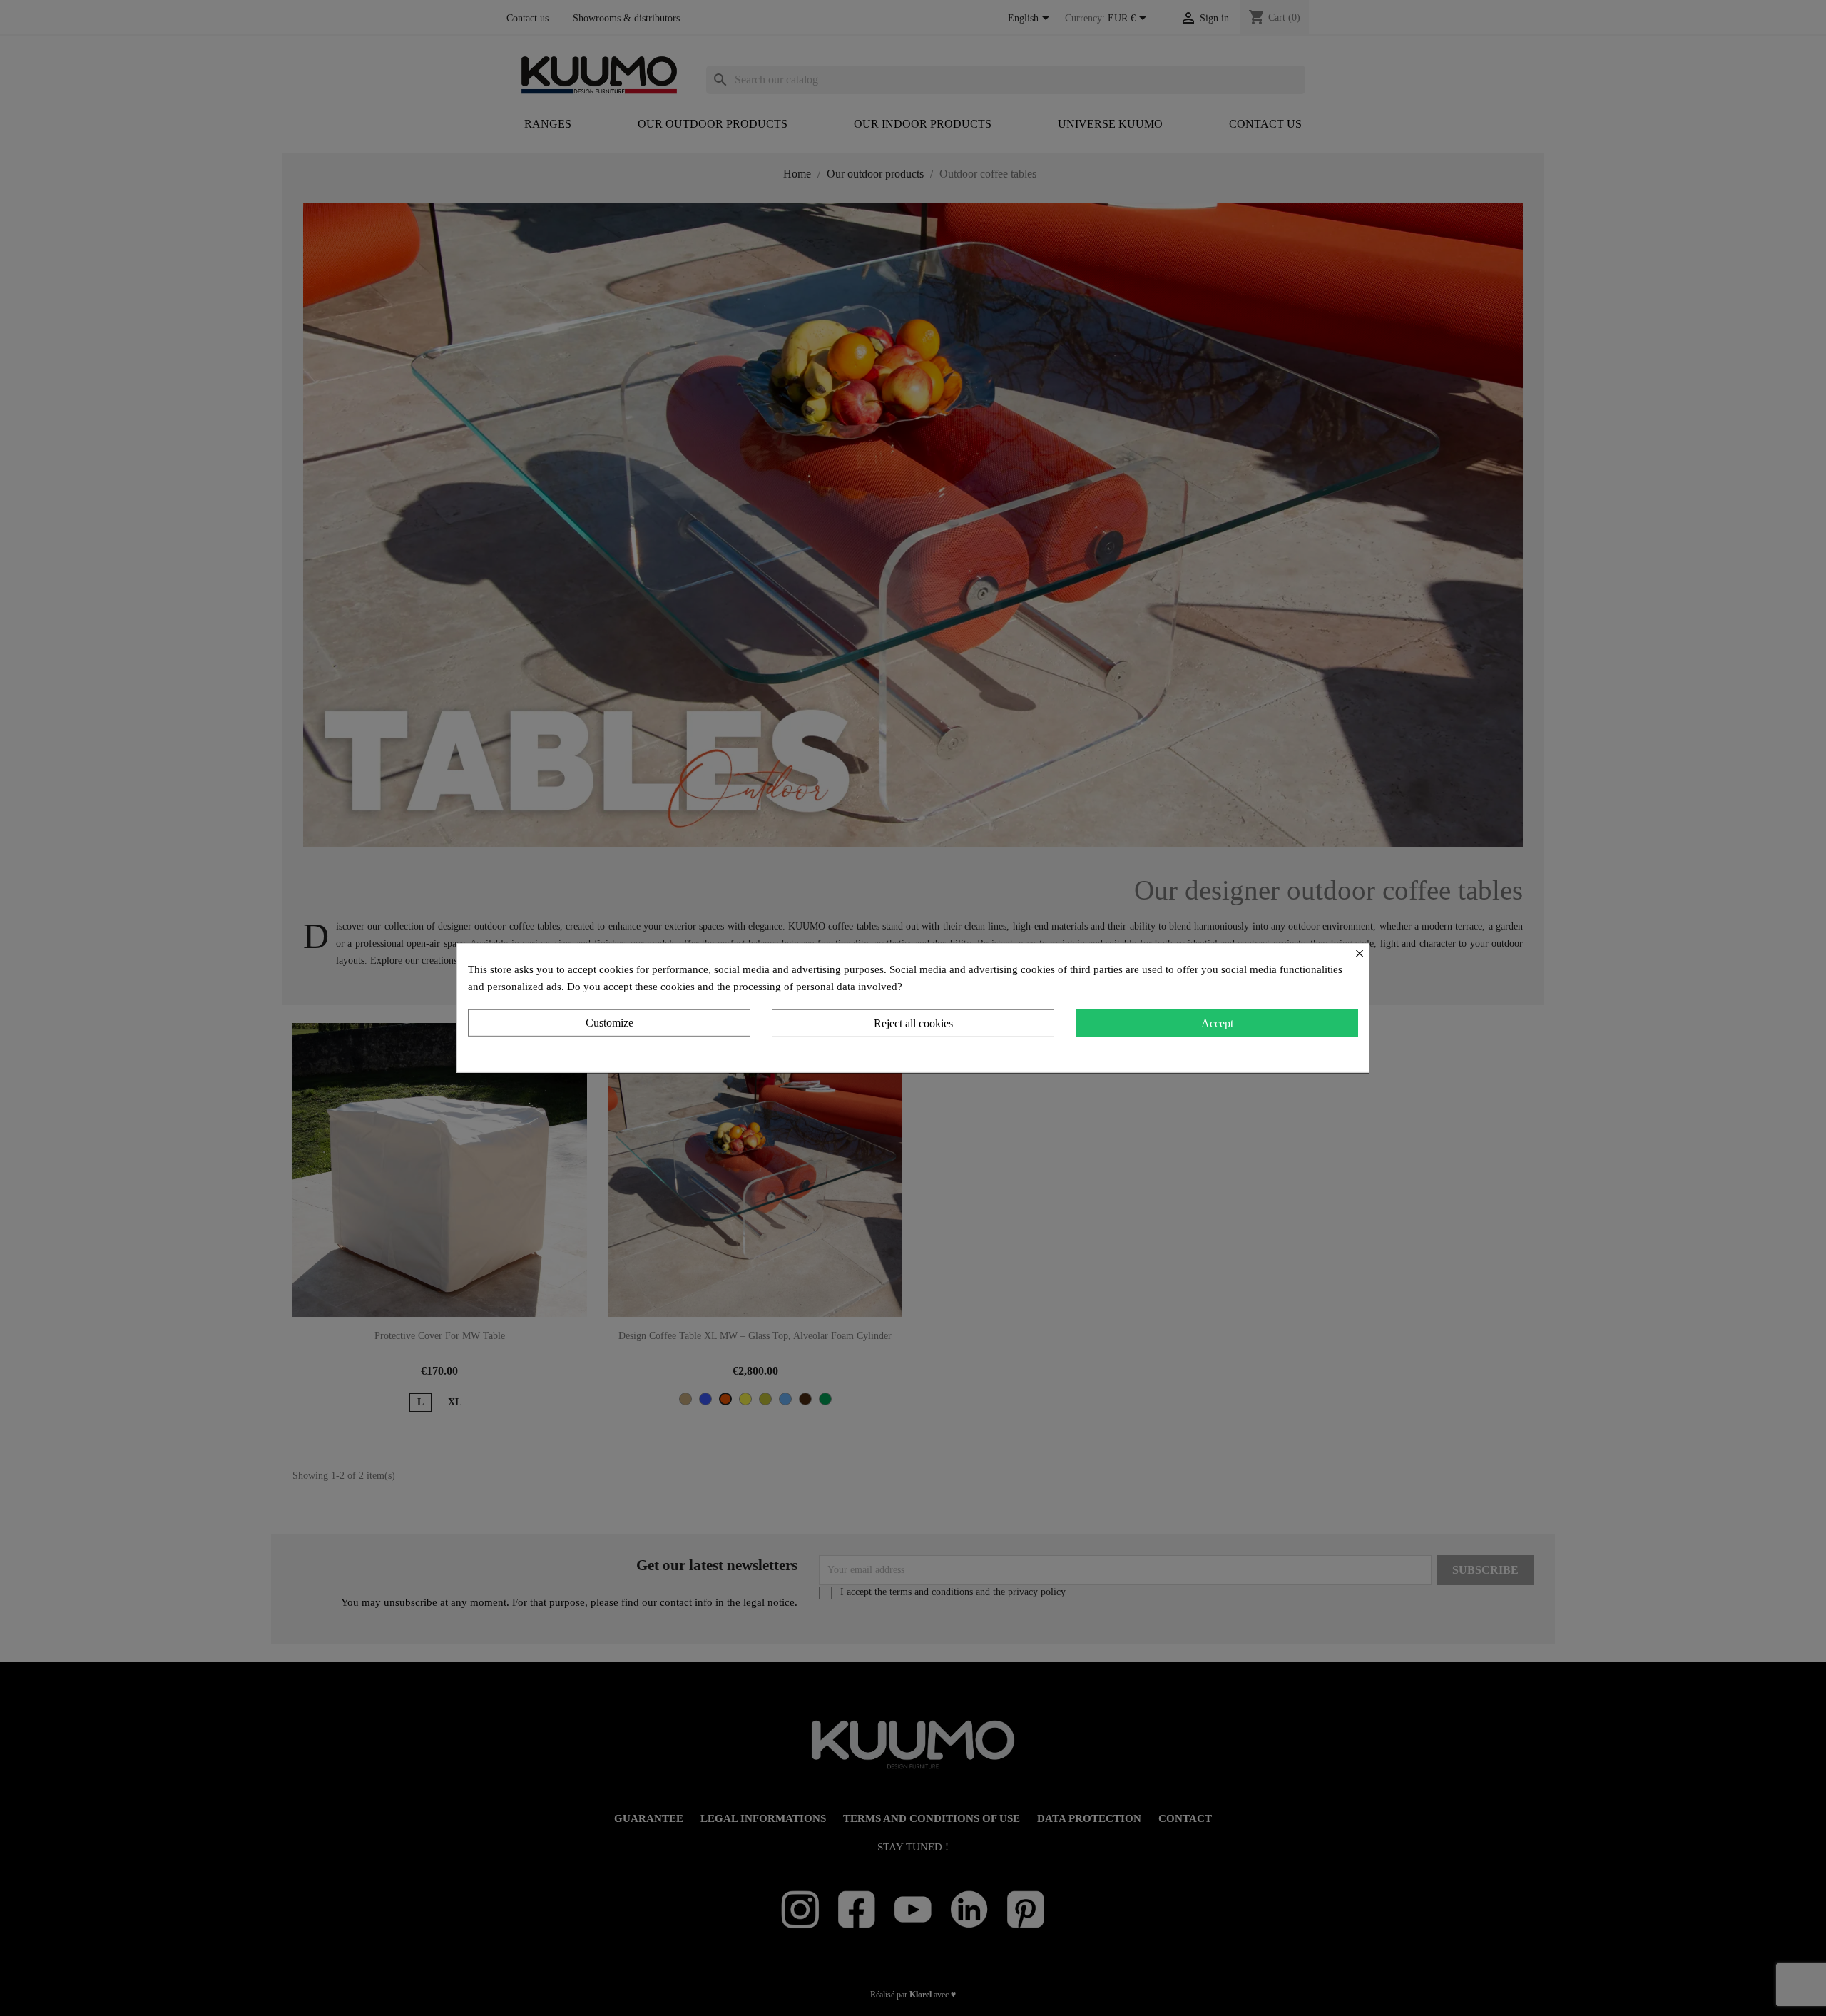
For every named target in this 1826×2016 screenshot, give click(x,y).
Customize (609, 1023)
